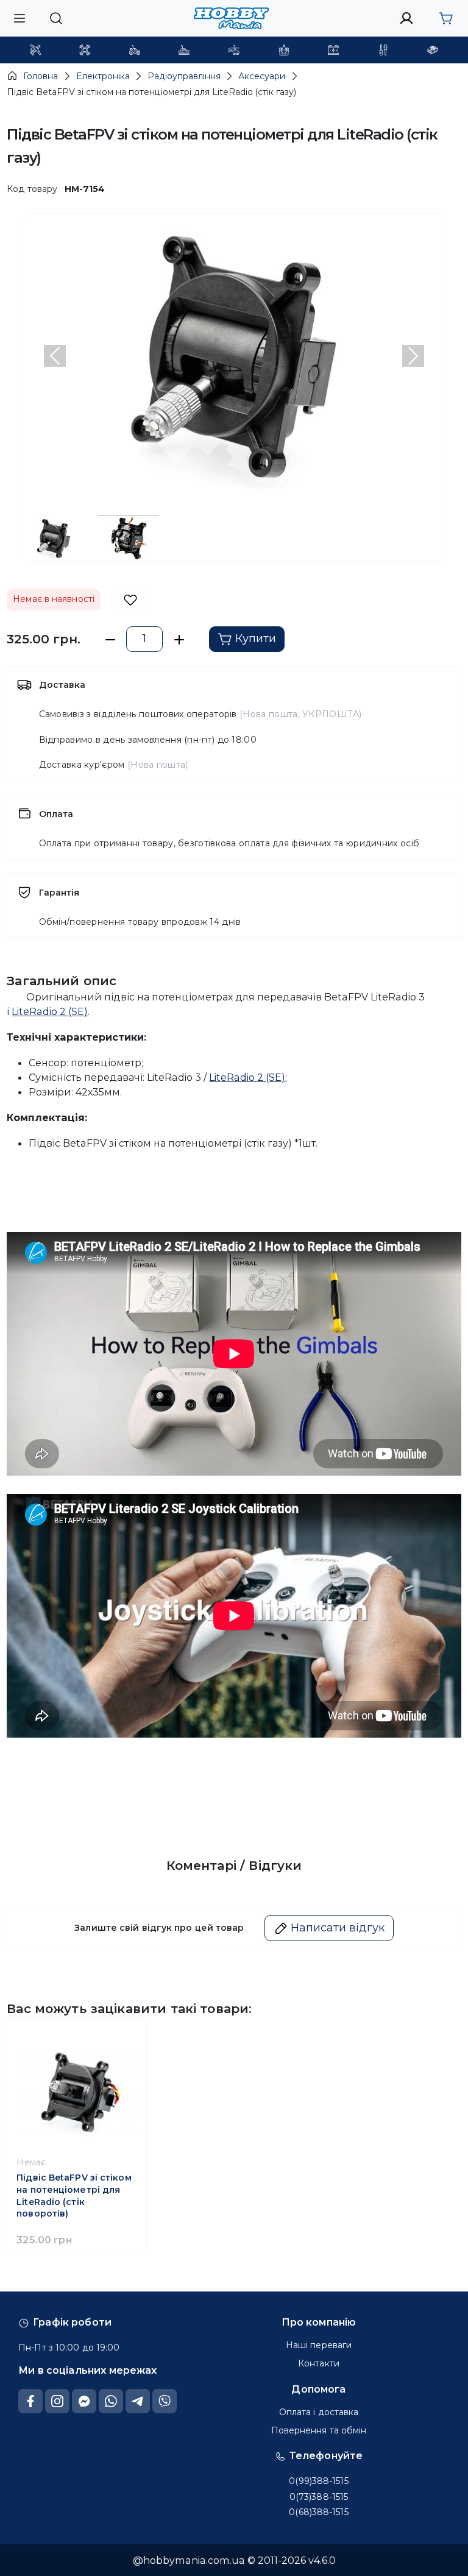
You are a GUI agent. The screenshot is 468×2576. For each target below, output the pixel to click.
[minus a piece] (110, 639)
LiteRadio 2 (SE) (50, 1011)
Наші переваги (319, 2345)
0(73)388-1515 (319, 2497)
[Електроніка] (284, 50)
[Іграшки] (234, 50)
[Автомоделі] (135, 50)
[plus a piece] (179, 639)
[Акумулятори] (333, 50)
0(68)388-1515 (318, 2512)
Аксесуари (262, 76)
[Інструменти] (383, 50)
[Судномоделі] (184, 50)
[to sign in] (407, 18)
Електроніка (103, 76)
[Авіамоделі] (35, 50)
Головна (41, 76)
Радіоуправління (184, 76)
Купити (256, 639)
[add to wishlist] (130, 600)
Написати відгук (338, 1928)
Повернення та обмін (319, 2430)
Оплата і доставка (319, 2412)
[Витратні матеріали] (433, 50)
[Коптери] (85, 50)
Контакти (319, 2363)
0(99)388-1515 (318, 2481)
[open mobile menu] (19, 18)
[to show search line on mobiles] (56, 18)
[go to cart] (446, 18)
